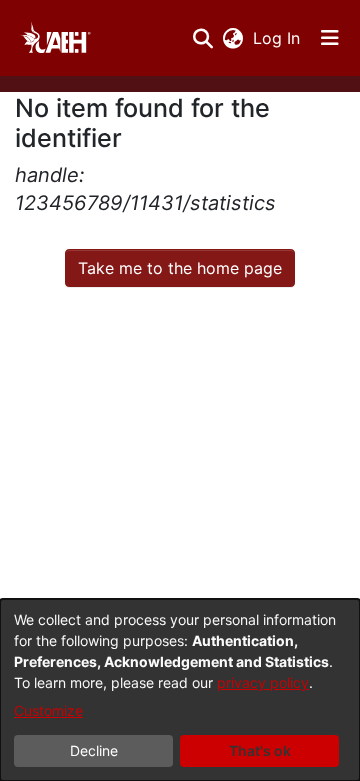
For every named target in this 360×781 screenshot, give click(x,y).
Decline (94, 750)
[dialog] (180, 690)
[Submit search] (202, 38)
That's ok (260, 750)
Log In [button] (277, 38)
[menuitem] (232, 38)
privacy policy (263, 682)
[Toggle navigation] (330, 38)
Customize (48, 710)
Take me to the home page (180, 268)
